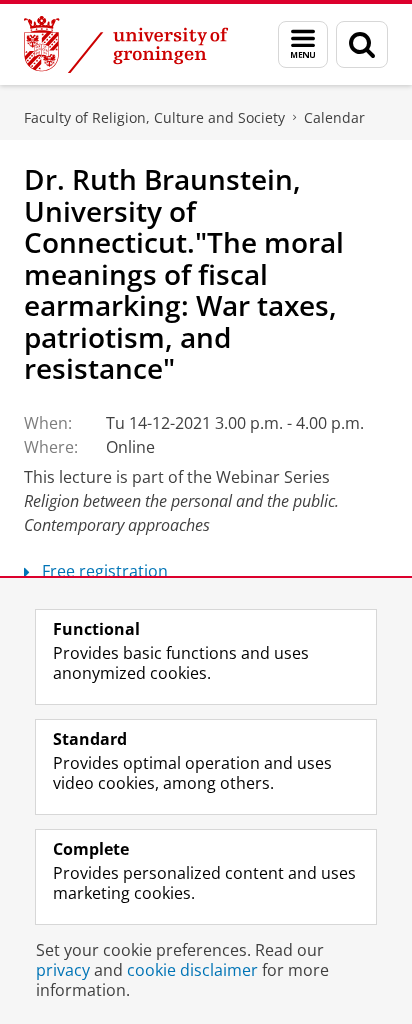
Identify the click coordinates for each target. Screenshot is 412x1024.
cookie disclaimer (192, 970)
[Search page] (362, 44)
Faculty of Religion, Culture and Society (154, 117)
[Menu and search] (303, 44)
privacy (63, 970)
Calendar (334, 117)
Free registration (105, 571)
